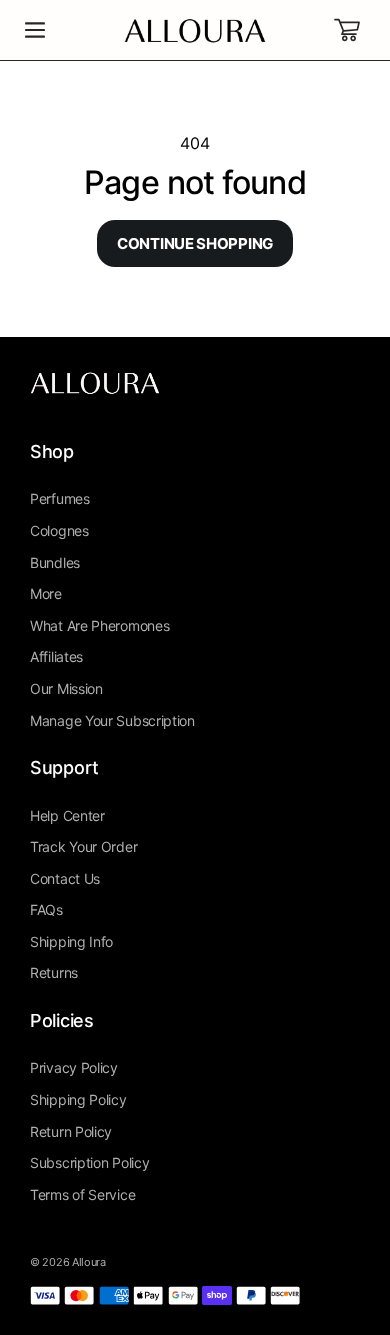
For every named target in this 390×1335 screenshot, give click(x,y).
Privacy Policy (74, 1067)
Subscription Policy (89, 1162)
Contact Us (65, 878)
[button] (35, 30)
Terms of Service (82, 1194)
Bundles (55, 562)
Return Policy (71, 1131)
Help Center (67, 815)
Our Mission (66, 688)
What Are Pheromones (99, 625)
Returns (54, 972)
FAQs (46, 909)
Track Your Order (83, 846)
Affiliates (56, 656)
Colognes (59, 530)
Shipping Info (71, 941)
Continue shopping (195, 243)
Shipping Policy (78, 1099)
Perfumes (60, 498)
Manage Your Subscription (112, 720)
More (46, 593)
